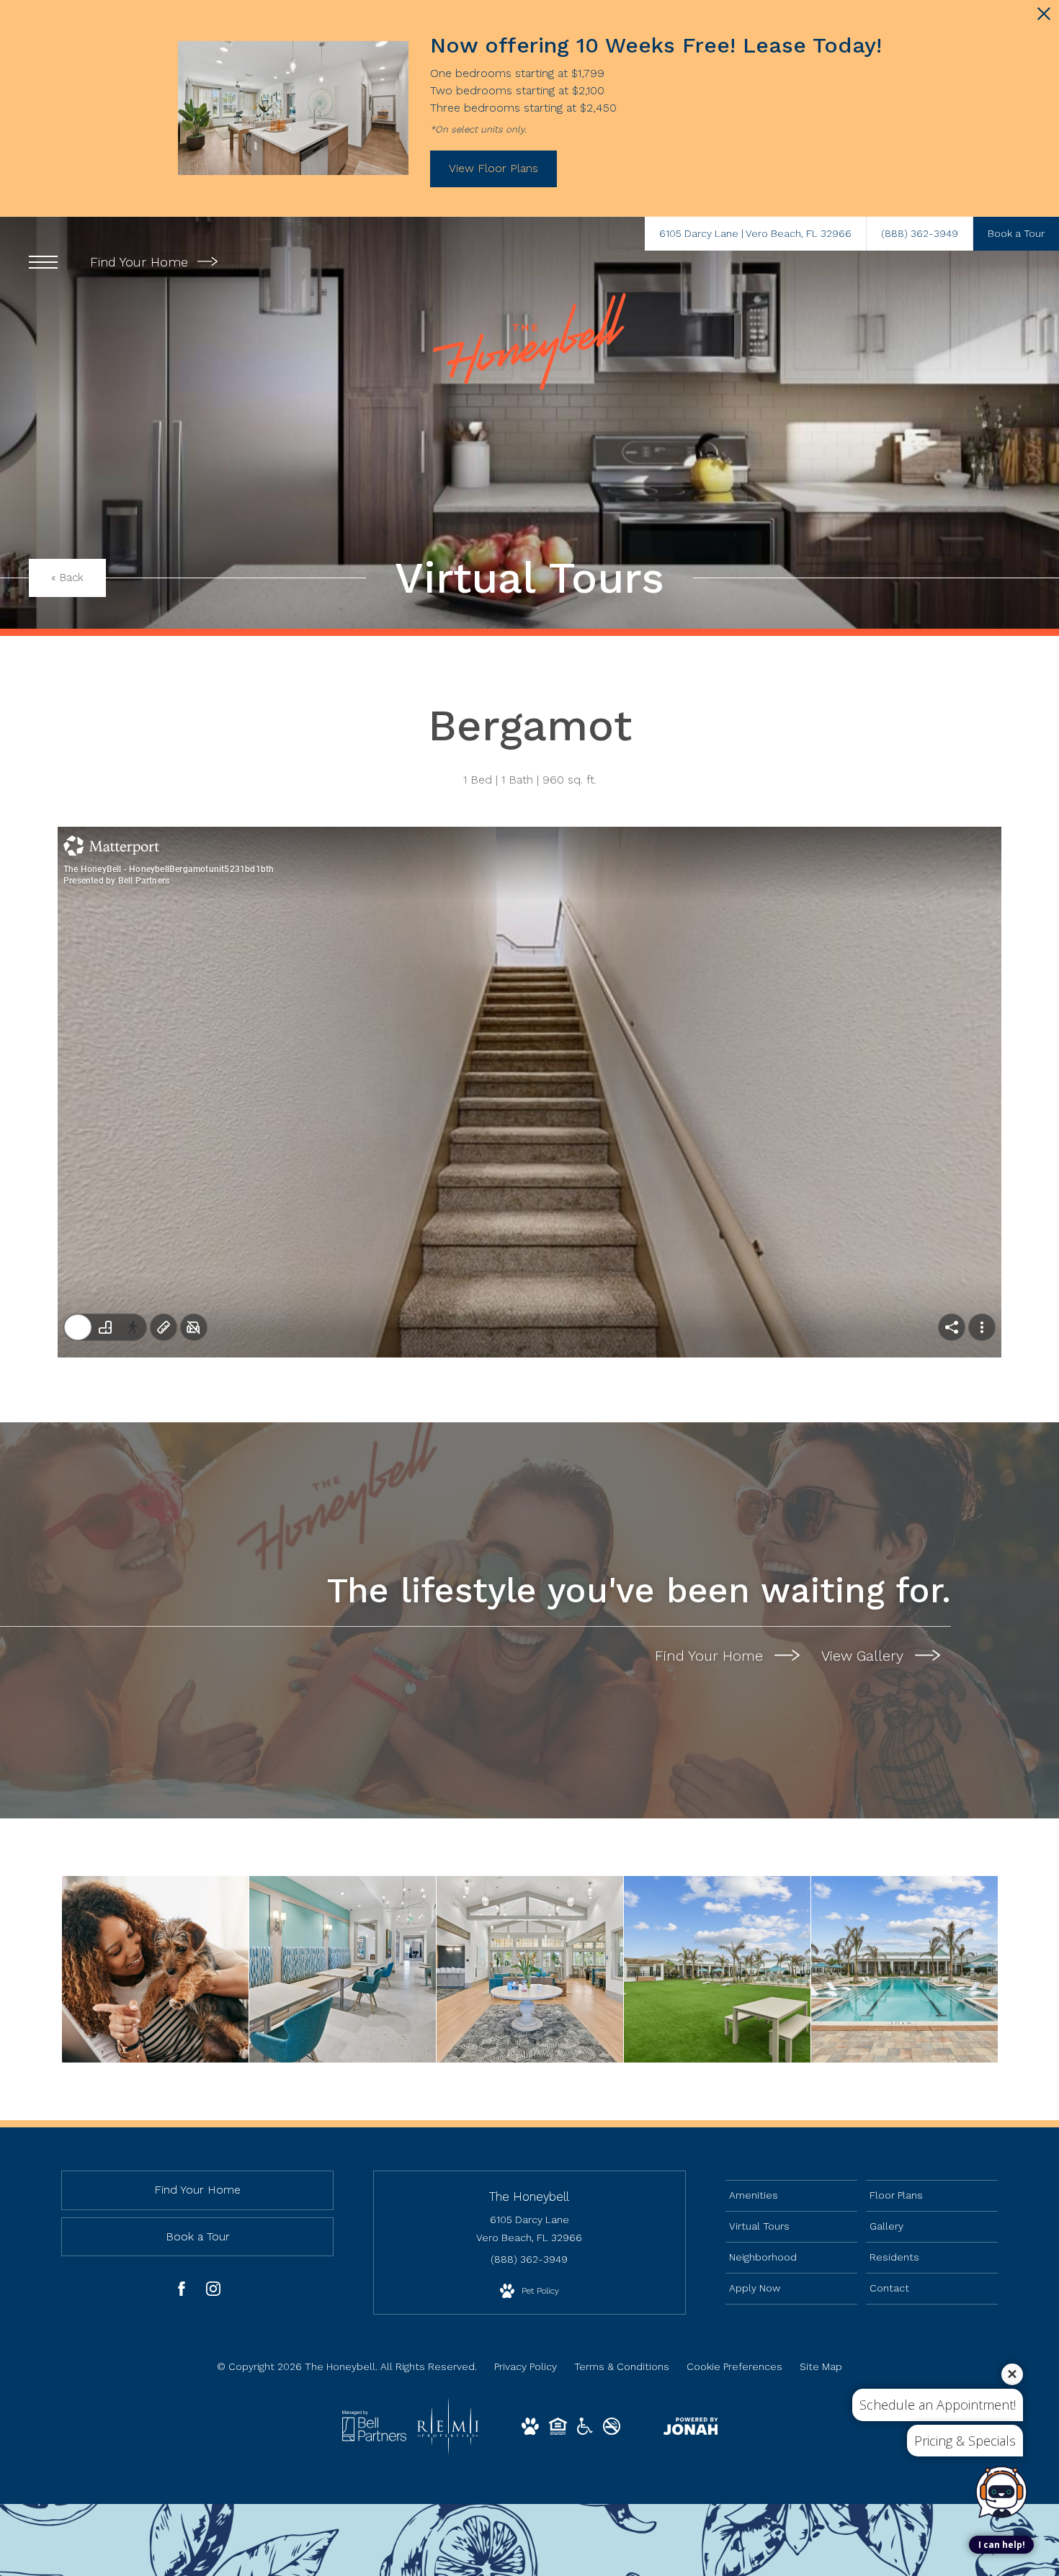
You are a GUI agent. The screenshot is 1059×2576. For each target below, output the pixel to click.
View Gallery (864, 1656)
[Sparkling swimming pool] (904, 1969)
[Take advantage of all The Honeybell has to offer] (530, 1969)
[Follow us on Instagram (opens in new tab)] (213, 2292)
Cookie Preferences (734, 2366)
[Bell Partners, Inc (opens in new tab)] (374, 2438)
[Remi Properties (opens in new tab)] (448, 2451)
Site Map (821, 2366)
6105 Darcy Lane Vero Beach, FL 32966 (529, 2229)
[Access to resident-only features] (343, 1969)
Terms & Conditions (622, 2366)
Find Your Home (141, 262)
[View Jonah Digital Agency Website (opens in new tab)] (691, 2429)
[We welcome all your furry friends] (155, 1969)
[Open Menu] (43, 262)
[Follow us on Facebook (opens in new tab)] (182, 2292)
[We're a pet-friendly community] (717, 1969)
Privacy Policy (526, 2366)
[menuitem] (791, 2196)
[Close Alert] (1044, 18)
